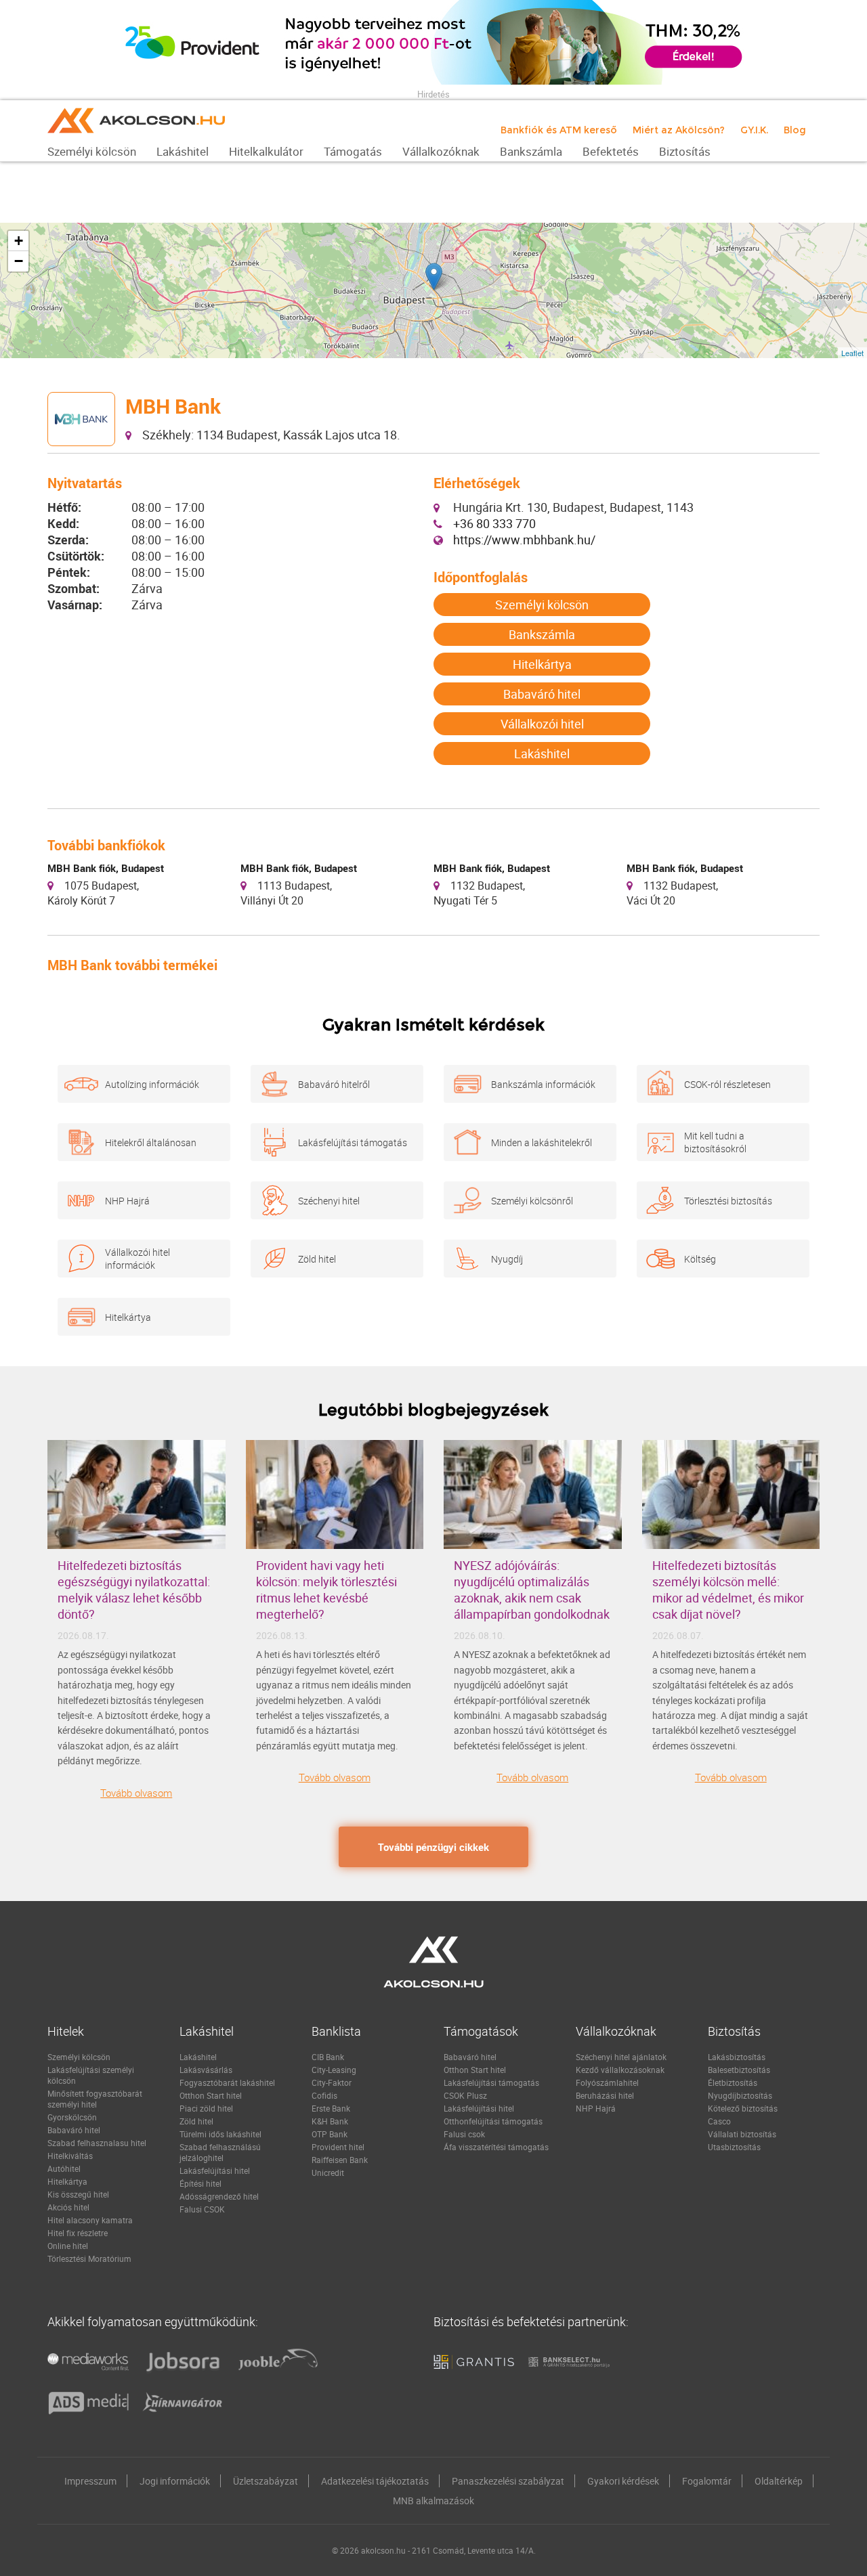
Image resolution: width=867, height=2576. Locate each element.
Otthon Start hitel (211, 2095)
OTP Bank (330, 2134)
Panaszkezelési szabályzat (508, 2481)
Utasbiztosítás (734, 2147)
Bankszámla (542, 634)
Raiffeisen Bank (340, 2160)
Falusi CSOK (202, 2209)
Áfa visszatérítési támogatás (496, 2147)
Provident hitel (338, 2147)
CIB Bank (328, 2057)
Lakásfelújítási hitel (215, 2170)
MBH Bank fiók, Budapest (106, 868)
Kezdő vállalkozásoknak (620, 2070)
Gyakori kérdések (623, 2481)
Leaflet (852, 353)
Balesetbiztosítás (739, 2070)
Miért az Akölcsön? (679, 130)
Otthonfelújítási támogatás (493, 2121)
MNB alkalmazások (433, 2501)
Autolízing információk (152, 1084)
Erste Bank (331, 2108)
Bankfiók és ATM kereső (559, 130)
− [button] (19, 261)
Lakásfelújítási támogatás (353, 1142)
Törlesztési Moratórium (89, 2258)
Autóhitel (64, 2168)
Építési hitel (200, 2183)
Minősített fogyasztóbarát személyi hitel (95, 2099)
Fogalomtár (707, 2481)
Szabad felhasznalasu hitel (97, 2143)
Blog (795, 130)
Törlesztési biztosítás (728, 1201)
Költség (700, 1259)
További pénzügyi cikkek (433, 1847)
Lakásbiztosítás (737, 2057)
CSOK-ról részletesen (727, 1084)
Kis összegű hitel (78, 2194)
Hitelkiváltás (70, 2156)
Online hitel (68, 2246)
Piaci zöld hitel (206, 2108)
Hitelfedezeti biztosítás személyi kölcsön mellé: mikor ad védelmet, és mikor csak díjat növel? (728, 1590)
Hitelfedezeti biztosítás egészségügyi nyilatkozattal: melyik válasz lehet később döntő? (134, 1590)
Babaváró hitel (542, 694)
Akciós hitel (68, 2207)
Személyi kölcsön (542, 605)
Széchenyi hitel (329, 1201)
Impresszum (90, 2481)
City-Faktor (332, 2082)
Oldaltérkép (779, 2481)
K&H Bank (330, 2121)
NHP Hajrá (127, 1201)
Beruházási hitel (605, 2095)
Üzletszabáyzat (266, 2481)
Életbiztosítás (733, 2082)
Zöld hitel (317, 1259)
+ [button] (19, 241)
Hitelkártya (542, 664)
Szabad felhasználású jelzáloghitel (220, 2152)
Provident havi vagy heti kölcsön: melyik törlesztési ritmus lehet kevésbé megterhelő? (326, 1590)
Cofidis (324, 2095)
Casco (719, 2121)
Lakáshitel (542, 754)
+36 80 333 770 (494, 523)
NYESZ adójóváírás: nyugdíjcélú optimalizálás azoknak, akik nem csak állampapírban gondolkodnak (532, 1590)
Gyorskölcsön (72, 2117)
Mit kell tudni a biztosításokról (715, 1142)
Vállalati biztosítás (742, 2134)
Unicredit (328, 2173)
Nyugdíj (507, 1259)
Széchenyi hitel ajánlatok (621, 2057)
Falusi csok (464, 2134)
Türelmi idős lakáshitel (220, 2134)
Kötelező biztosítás (743, 2108)
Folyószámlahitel (607, 2082)
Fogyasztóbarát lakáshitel (227, 2082)
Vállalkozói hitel (542, 724)
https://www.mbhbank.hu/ (524, 540)
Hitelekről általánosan (151, 1142)
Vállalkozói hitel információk (138, 1259)
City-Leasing (334, 2070)
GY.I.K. (754, 130)
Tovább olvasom (136, 1793)
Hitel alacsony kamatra (90, 2220)
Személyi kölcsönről (532, 1201)
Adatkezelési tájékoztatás (375, 2481)
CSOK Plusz (465, 2095)
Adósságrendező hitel (219, 2196)
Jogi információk (175, 2481)
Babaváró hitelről (334, 1084)
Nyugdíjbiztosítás (740, 2095)
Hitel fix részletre (78, 2233)
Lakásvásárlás (206, 2070)
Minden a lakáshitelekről (542, 1142)
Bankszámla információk (543, 1084)
